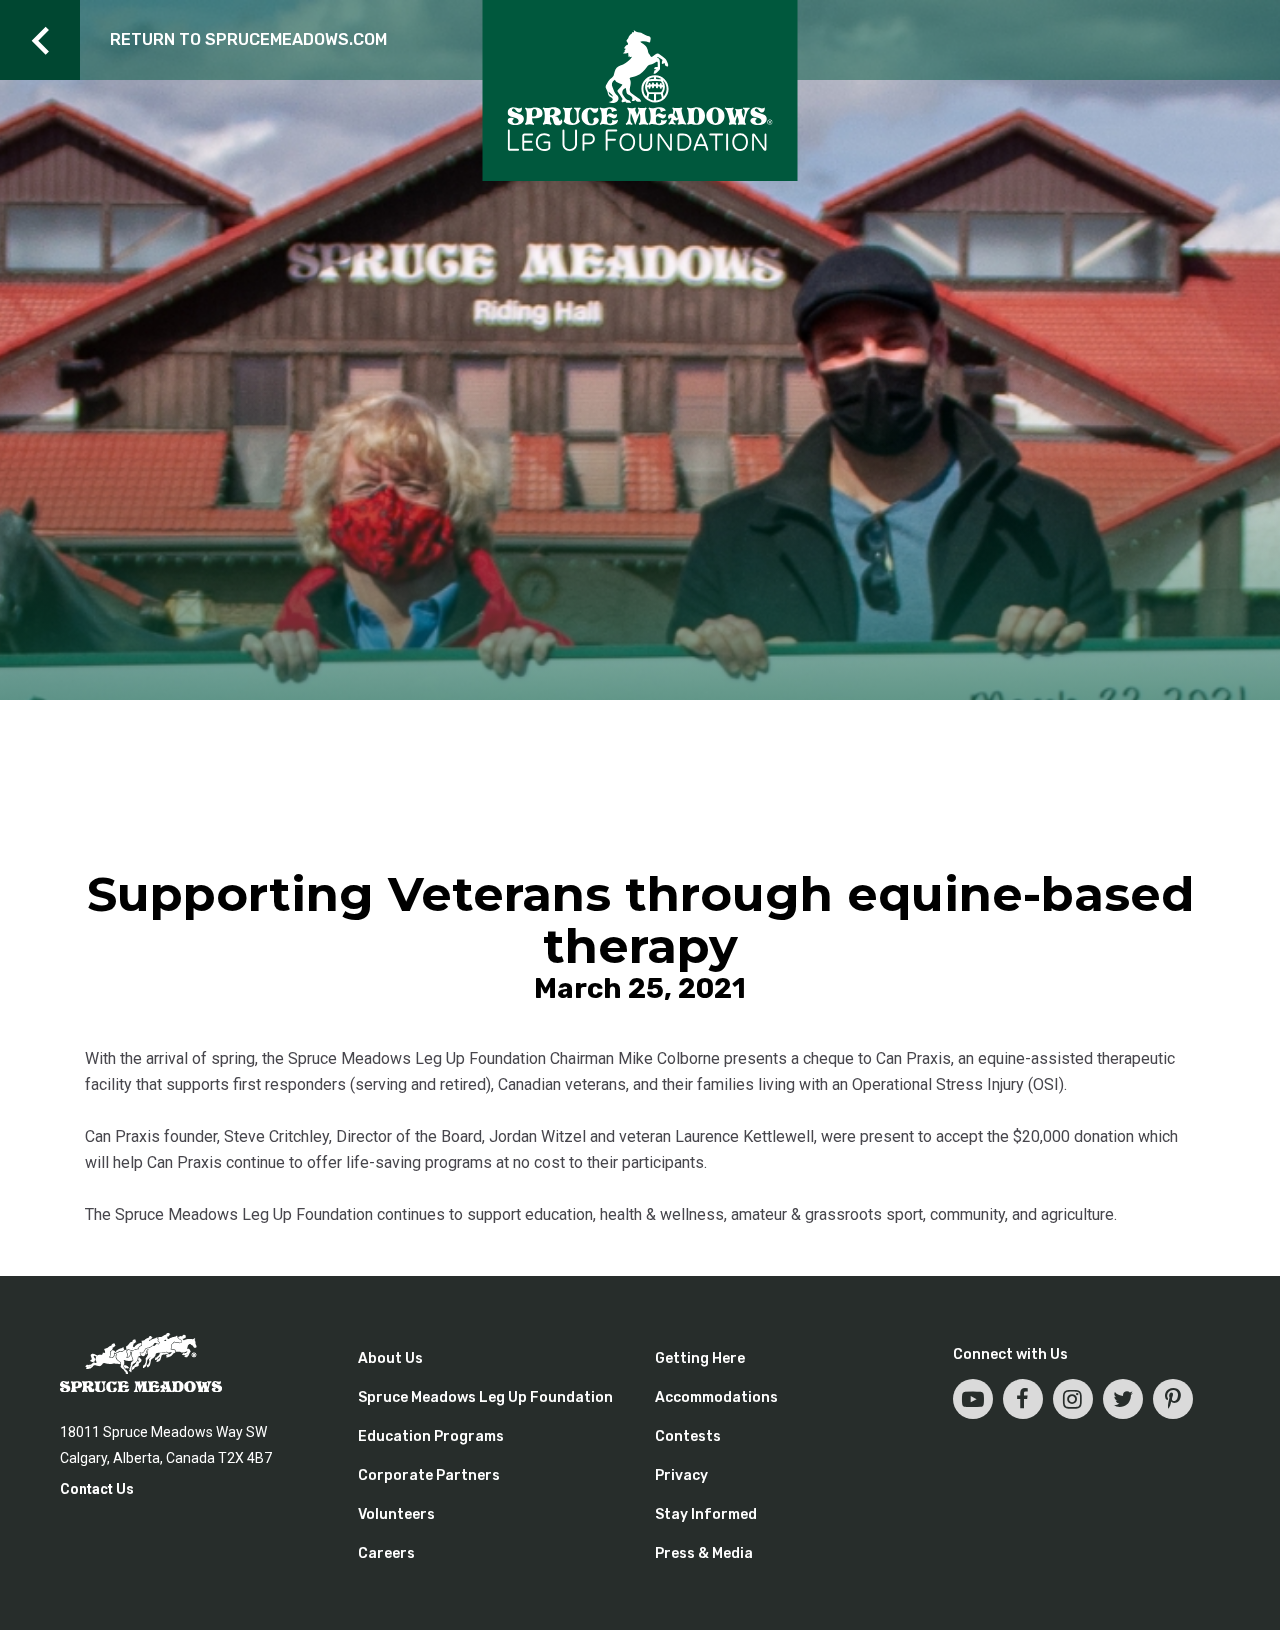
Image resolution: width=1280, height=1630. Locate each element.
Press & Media (704, 1553)
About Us (390, 1358)
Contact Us (97, 1489)
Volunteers (396, 1514)
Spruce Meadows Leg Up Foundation (485, 1397)
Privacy (681, 1475)
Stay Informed (706, 1514)
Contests (688, 1436)
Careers (386, 1553)
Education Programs (431, 1436)
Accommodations (716, 1397)
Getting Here (700, 1358)
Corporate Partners (429, 1475)
